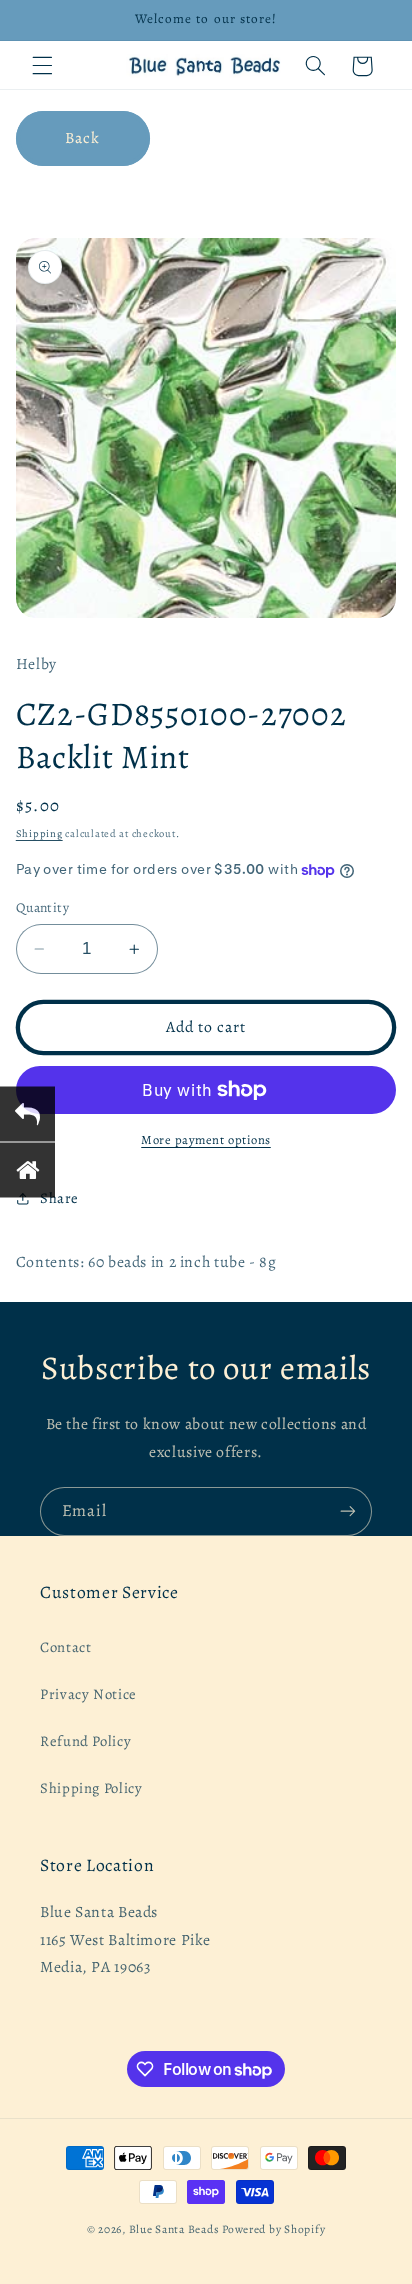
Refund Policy (85, 1741)
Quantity (42, 907)
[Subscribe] (348, 1511)
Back (82, 137)
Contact (65, 1647)
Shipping (39, 833)
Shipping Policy (91, 1788)
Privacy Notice (88, 1694)
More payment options (206, 1139)
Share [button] (59, 1198)
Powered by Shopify (273, 2229)
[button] (42, 66)
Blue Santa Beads (174, 2229)
